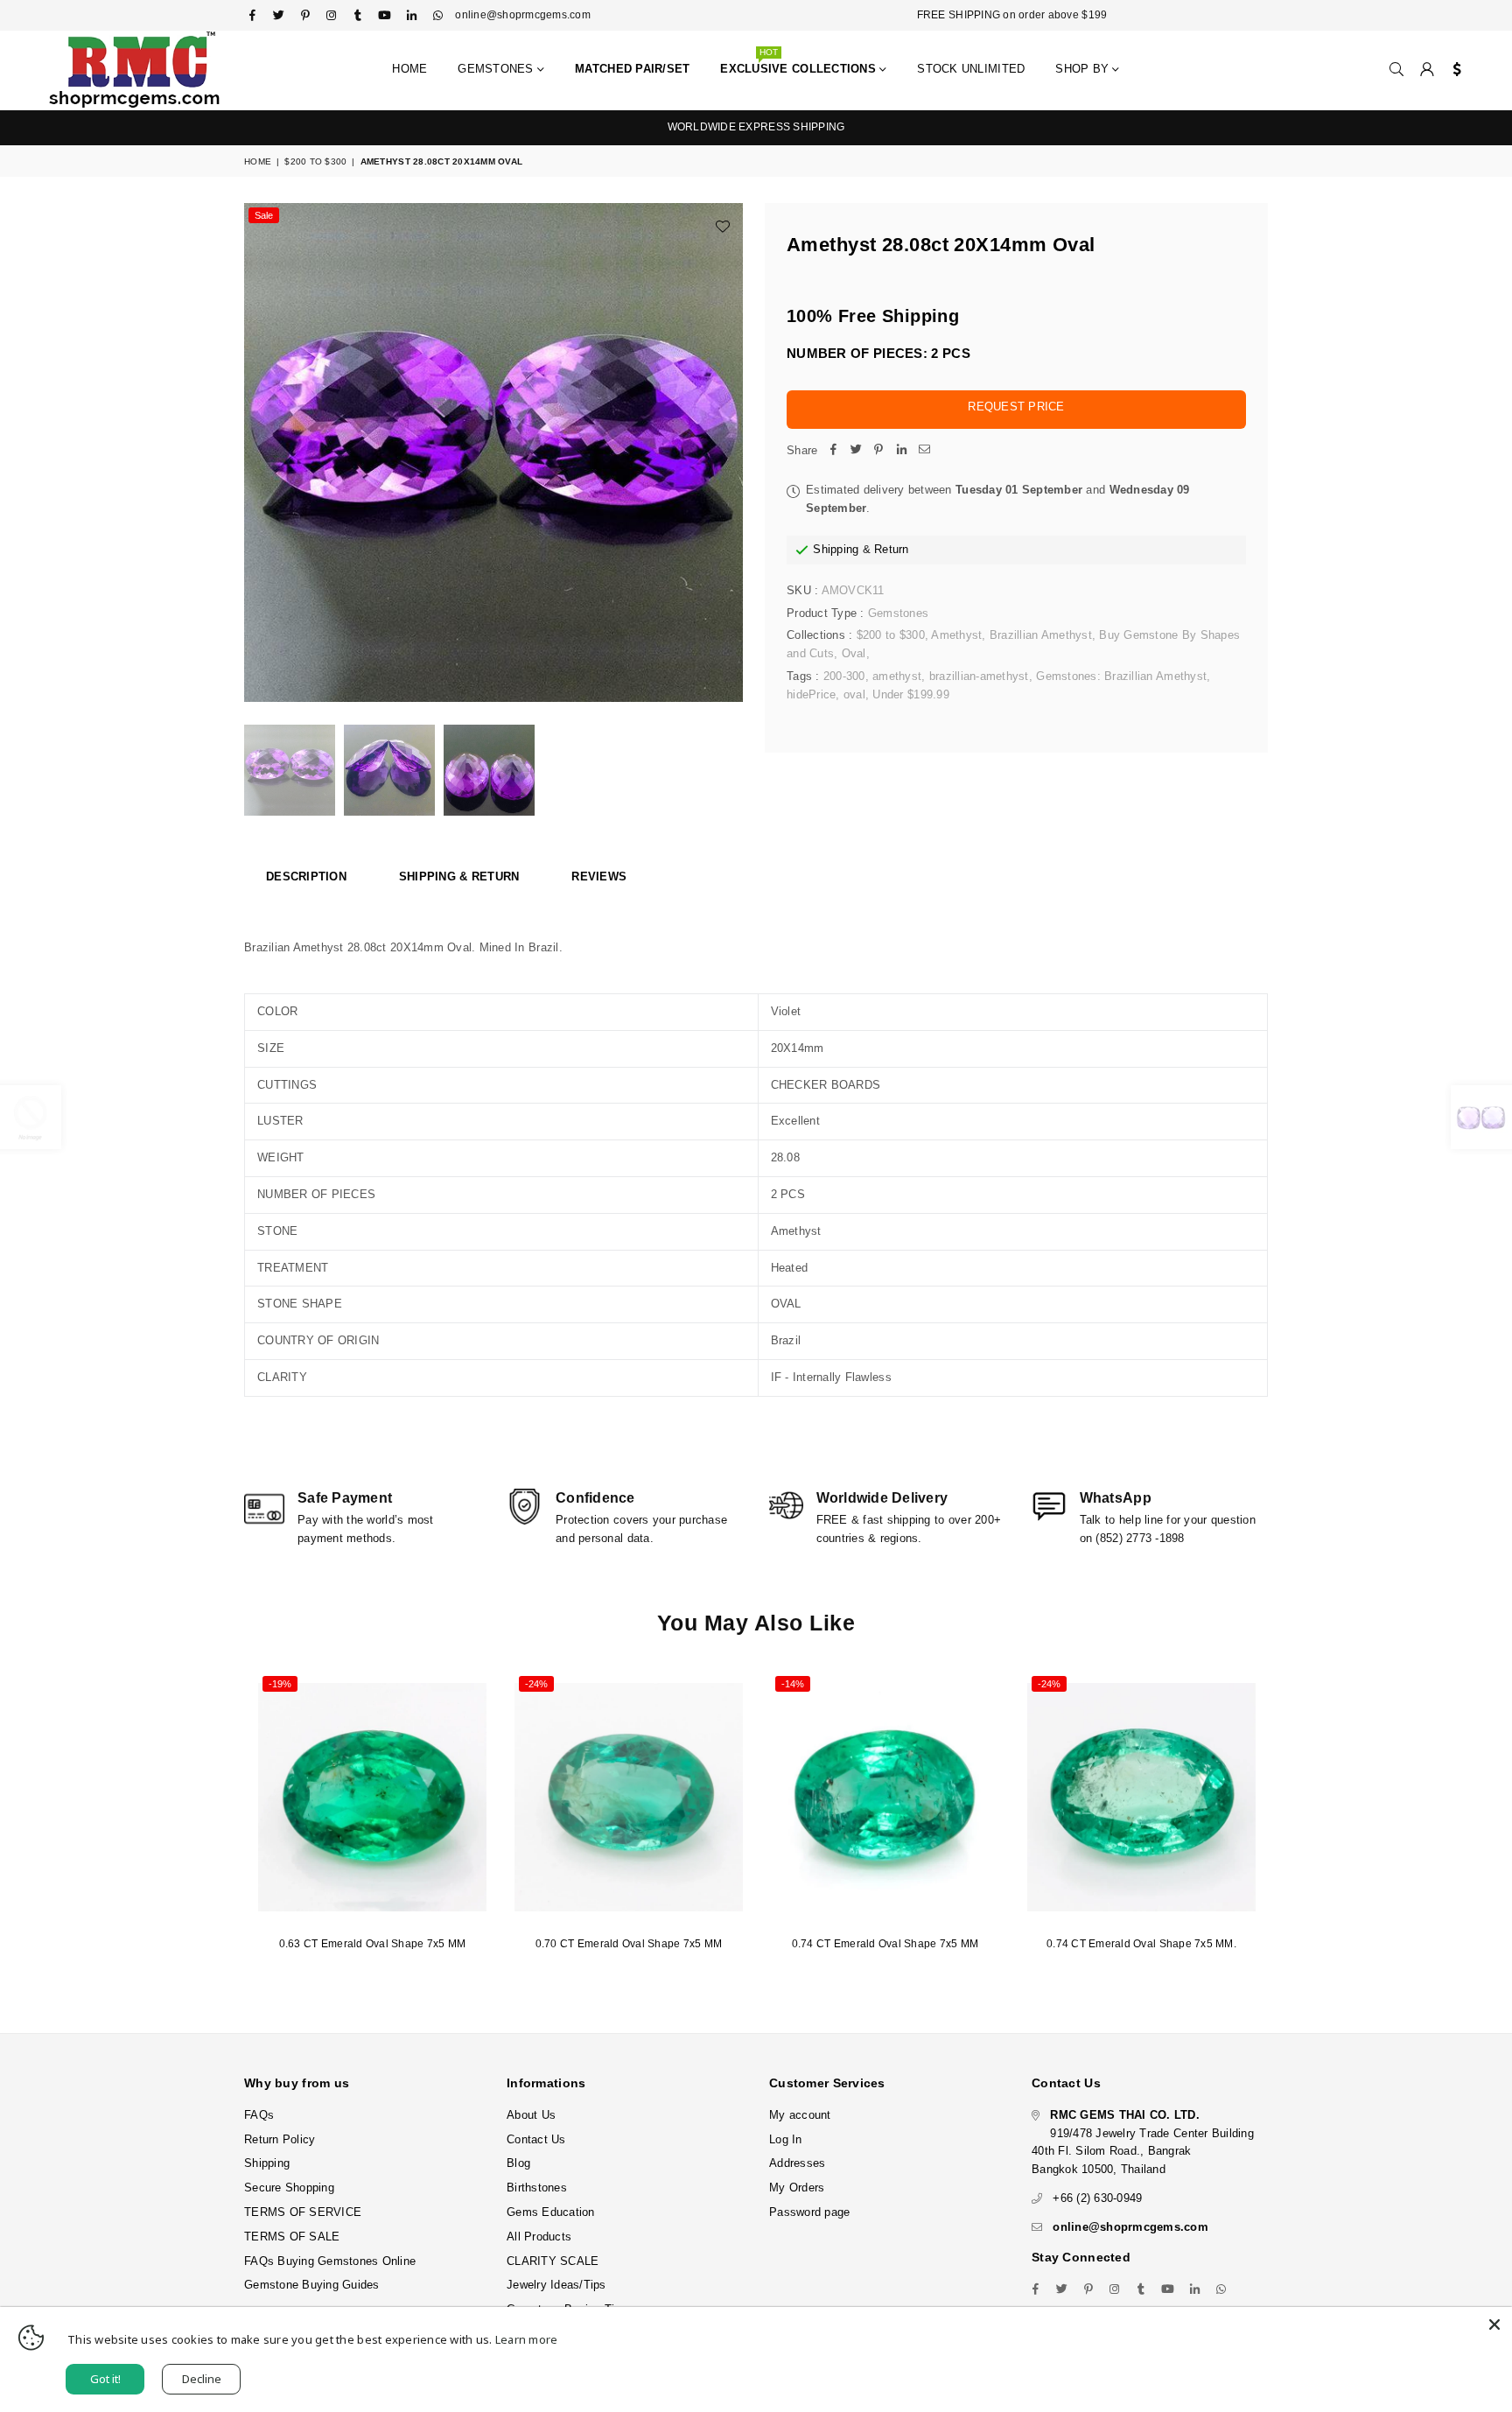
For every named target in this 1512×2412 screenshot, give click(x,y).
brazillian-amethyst (979, 676)
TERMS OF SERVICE (303, 2212)
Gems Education (551, 2212)
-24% (536, 1684)
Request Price (1016, 407)
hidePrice (811, 694)
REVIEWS (599, 876)
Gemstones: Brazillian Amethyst (1121, 676)
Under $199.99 (910, 694)
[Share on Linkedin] (901, 451)
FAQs (259, 2115)
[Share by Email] (924, 451)
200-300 (844, 676)
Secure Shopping (289, 2188)
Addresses (797, 2163)
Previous (259, 453)
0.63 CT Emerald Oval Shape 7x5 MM (373, 1944)
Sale (264, 215)
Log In (786, 2139)
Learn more (527, 2339)
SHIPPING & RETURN (459, 876)
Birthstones (537, 2188)
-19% (280, 1684)
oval (854, 694)
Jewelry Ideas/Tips (556, 2285)
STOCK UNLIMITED (971, 69)
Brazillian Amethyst (1041, 635)
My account (800, 2115)
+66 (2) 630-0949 (1097, 2198)
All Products (539, 2237)
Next (728, 453)
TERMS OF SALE (292, 2237)
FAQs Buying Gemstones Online (330, 2261)
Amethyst (956, 635)
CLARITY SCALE (553, 2261)
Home (409, 69)
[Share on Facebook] (833, 451)
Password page (809, 2212)
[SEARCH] (1396, 70)
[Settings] (1453, 70)
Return (892, 549)
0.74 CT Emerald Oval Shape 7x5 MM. (1141, 1944)
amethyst (897, 676)
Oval (854, 653)
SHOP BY (1084, 69)
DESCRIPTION (306, 876)
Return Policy (280, 2139)
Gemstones (497, 69)
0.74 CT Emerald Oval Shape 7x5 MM (885, 1944)
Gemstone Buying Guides (312, 2285)
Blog (518, 2163)
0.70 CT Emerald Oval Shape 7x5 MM (629, 1944)
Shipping (836, 549)
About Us (531, 2115)
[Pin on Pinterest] (878, 451)
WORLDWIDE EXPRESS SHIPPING (756, 127)
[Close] (1494, 2324)
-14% (793, 1684)
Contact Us (536, 2139)
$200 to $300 (315, 161)
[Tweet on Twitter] (856, 451)
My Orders (797, 2188)
